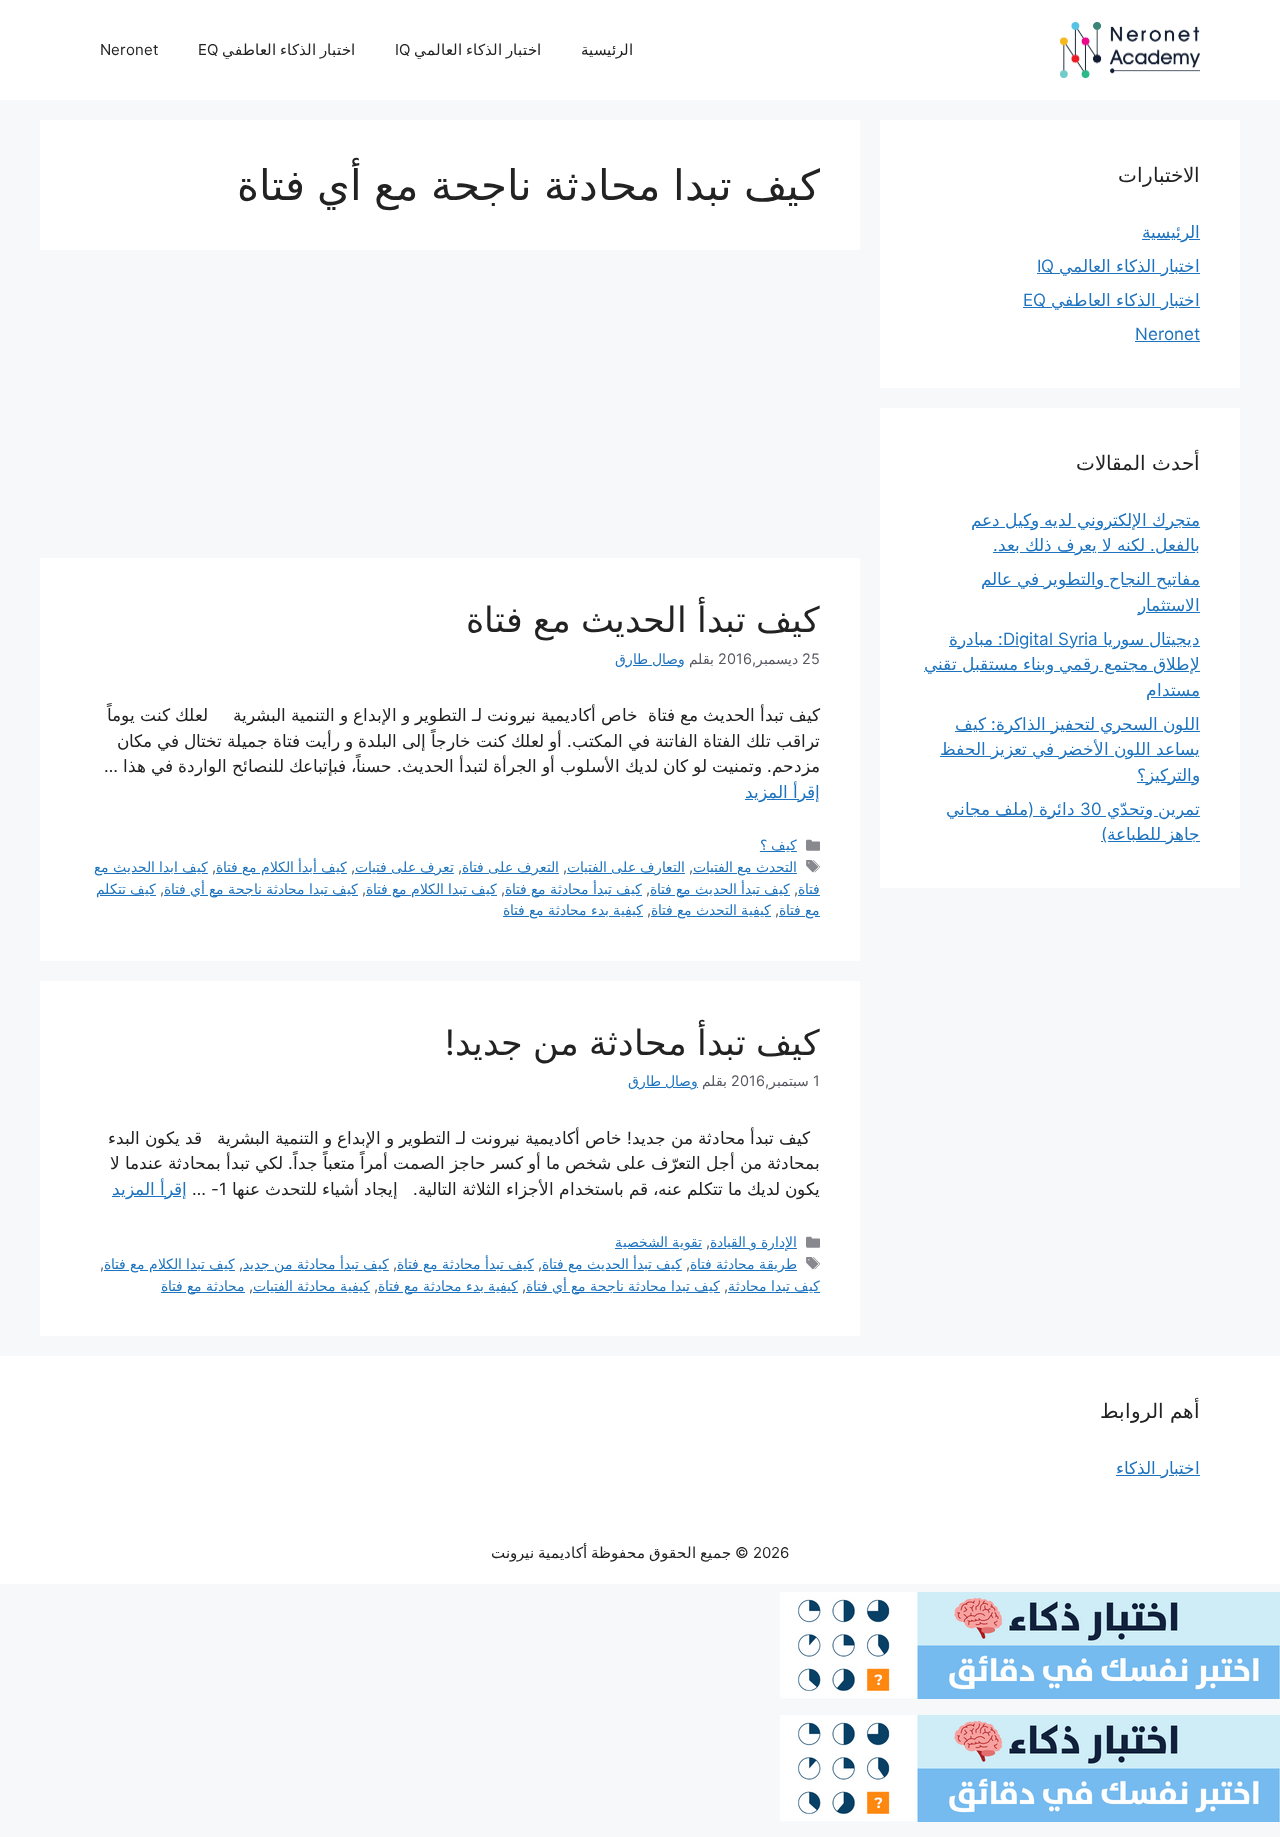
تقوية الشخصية (658, 1241)
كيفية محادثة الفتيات (311, 1285)
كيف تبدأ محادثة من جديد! (632, 1042)
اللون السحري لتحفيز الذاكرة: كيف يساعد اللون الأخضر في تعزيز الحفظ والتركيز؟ (1070, 749)
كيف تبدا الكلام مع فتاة (431, 888)
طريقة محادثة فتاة (743, 1263)
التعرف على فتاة (510, 866)
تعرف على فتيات (404, 866)
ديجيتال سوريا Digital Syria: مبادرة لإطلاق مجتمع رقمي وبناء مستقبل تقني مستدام (1062, 664)
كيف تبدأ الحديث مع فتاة (643, 619)
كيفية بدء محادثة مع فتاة (573, 909)
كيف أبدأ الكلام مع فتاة (281, 866)
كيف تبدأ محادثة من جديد (316, 1263)
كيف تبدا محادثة (774, 1285)
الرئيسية (607, 49)
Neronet (129, 49)
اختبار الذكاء (1158, 1468)
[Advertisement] (450, 410)
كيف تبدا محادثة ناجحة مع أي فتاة (261, 888)
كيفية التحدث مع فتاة (711, 909)
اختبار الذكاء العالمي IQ (468, 49)
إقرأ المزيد (782, 792)
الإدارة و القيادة (753, 1241)
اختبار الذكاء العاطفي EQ (276, 49)
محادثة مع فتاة (203, 1285)
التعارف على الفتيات (626, 866)
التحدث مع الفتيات (745, 866)
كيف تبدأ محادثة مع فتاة (573, 888)
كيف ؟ (778, 844)
